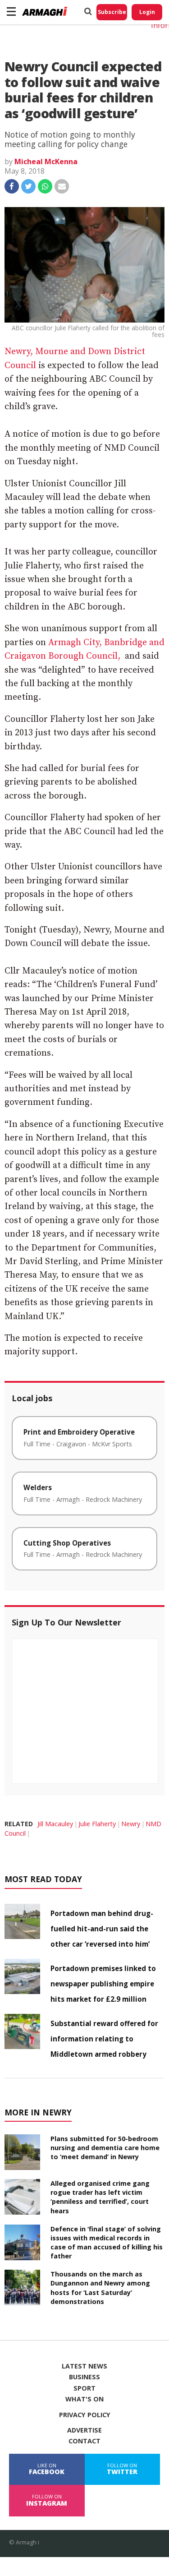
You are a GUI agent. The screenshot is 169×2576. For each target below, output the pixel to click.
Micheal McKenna (46, 162)
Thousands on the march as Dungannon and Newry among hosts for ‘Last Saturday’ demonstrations (100, 2287)
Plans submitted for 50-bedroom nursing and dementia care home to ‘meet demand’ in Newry (105, 2148)
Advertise (84, 2430)
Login (147, 12)
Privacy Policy (85, 2415)
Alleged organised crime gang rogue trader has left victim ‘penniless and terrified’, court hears (100, 2197)
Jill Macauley (55, 1824)
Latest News (84, 2366)
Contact (84, 2441)
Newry (131, 1824)
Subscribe (112, 12)
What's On (84, 2399)
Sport (84, 2388)
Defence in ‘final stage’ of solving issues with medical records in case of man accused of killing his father (107, 2242)
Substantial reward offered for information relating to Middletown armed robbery (104, 2039)
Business (84, 2377)
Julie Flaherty (97, 1824)
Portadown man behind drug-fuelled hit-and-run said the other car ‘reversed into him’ (102, 1929)
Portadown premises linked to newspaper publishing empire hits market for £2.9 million (103, 1984)
